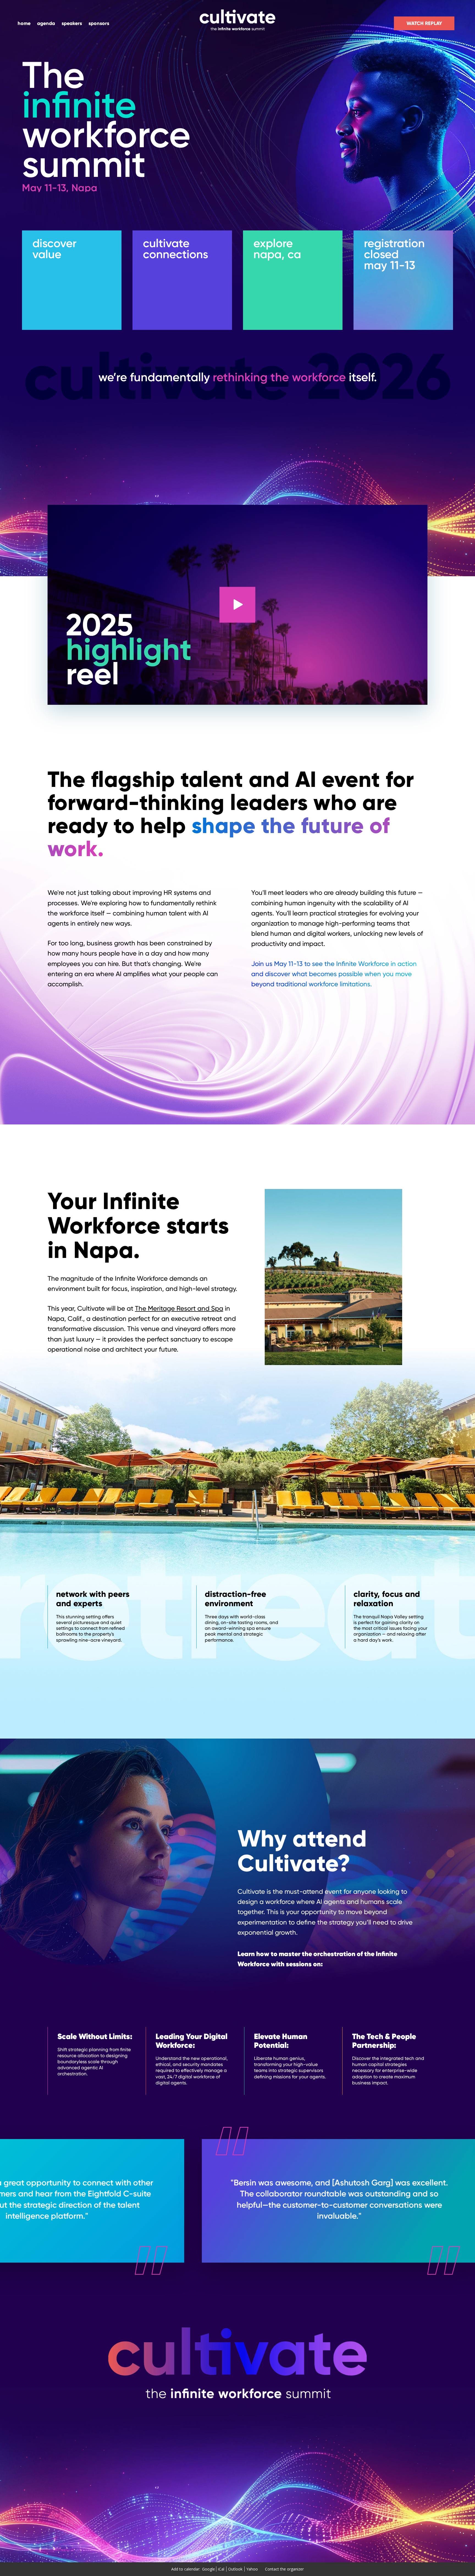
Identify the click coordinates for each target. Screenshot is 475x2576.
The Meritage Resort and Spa (179, 1308)
